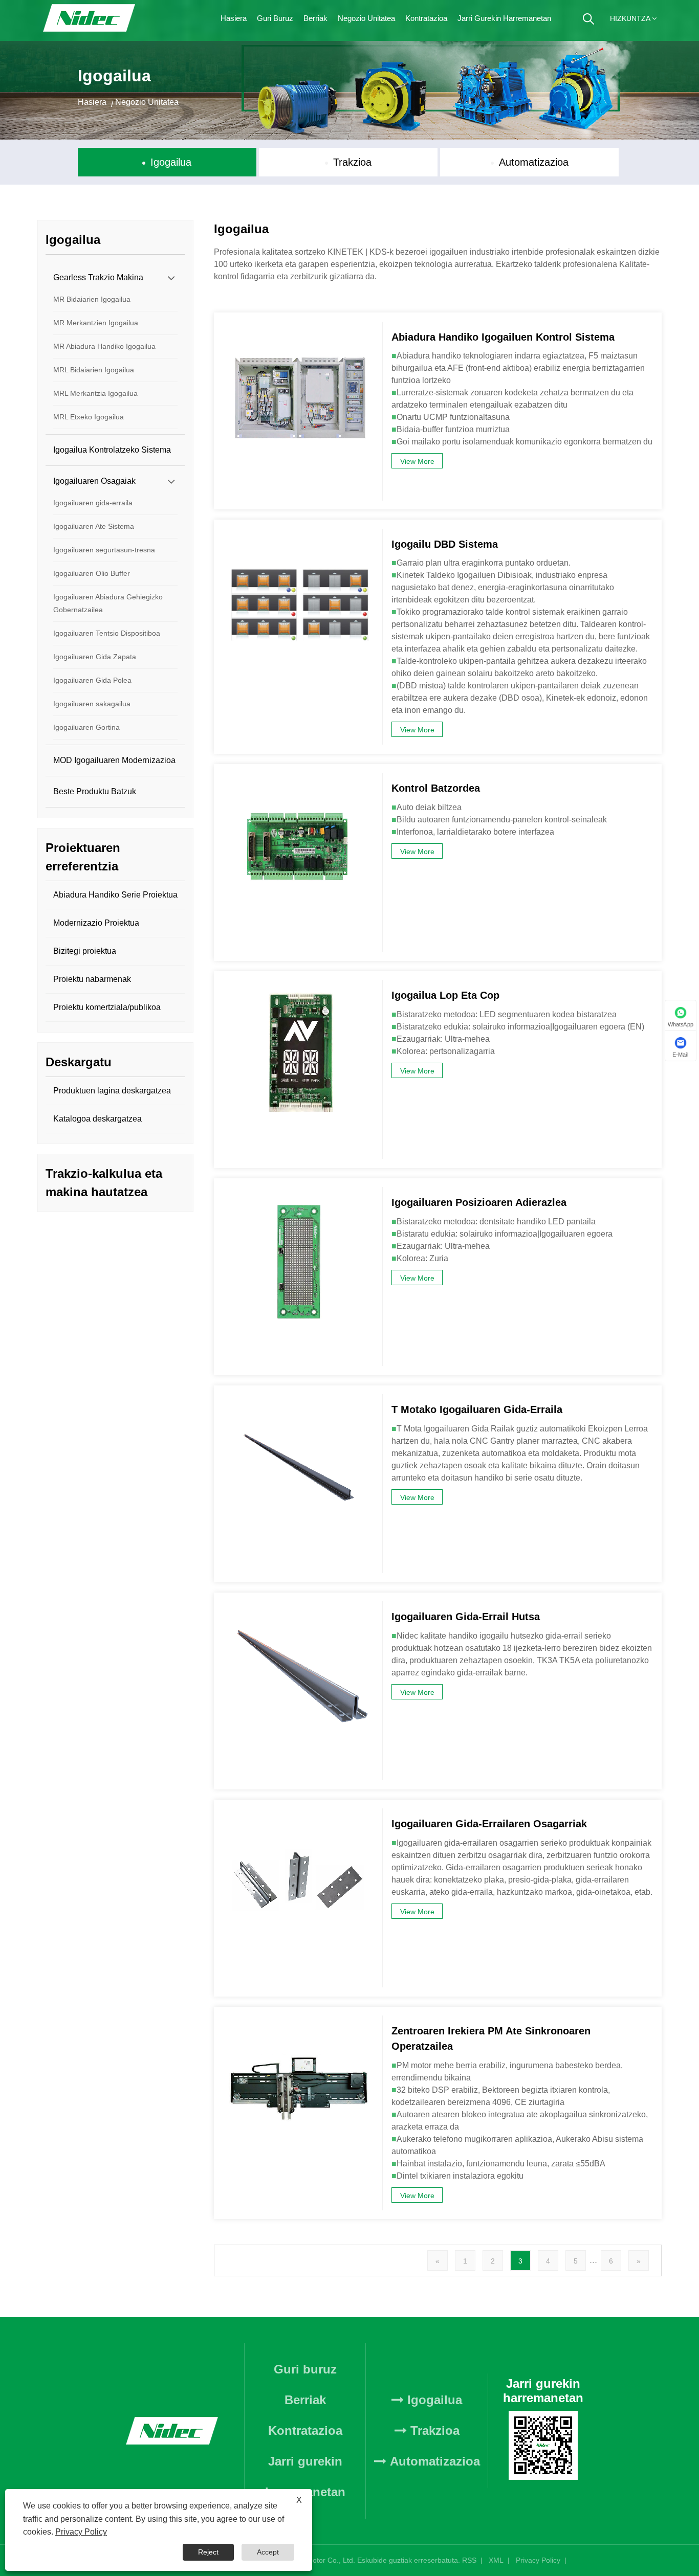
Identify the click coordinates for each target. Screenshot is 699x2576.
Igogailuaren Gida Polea (92, 680)
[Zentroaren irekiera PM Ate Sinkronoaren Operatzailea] (298, 2021)
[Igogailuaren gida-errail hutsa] (298, 1606)
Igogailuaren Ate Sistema (94, 526)
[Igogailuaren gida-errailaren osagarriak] (298, 1813)
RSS (469, 2560)
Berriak (315, 18)
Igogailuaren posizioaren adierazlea (479, 1202)
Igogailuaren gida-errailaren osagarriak (489, 1824)
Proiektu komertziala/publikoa (107, 1007)
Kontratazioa (426, 18)
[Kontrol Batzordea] (298, 778)
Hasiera (234, 18)
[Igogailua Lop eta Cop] (298, 985)
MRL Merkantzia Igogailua (95, 393)
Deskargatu (79, 1062)
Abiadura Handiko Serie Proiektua (115, 895)
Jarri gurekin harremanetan (504, 18)
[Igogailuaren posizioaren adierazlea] (298, 1192)
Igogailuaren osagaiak (94, 481)
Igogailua (171, 162)
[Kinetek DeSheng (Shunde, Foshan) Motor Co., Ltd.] (90, 20)
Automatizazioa (534, 162)
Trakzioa (352, 162)
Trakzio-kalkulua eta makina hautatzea (104, 1183)
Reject (208, 2552)
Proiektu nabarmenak (92, 979)
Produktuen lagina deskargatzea (112, 1091)
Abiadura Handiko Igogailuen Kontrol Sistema (503, 337)
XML (496, 2560)
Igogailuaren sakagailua (92, 704)
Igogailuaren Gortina (86, 727)
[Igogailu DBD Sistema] (298, 534)
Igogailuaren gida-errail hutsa (466, 1617)
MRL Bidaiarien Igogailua (94, 370)
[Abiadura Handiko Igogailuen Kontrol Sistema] (298, 327)
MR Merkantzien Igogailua (96, 323)
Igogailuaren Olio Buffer (92, 573)
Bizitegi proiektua (85, 951)
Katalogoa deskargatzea (97, 1119)
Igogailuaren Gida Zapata (95, 657)
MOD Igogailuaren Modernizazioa (114, 760)
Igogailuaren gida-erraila (93, 503)
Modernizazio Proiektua (96, 923)
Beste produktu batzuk (95, 791)
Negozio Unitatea (366, 18)
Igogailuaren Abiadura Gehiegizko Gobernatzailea (108, 603)
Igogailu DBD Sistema (445, 544)
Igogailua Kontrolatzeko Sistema (112, 450)
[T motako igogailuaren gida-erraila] (298, 1399)
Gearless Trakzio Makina (98, 277)
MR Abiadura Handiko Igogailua (104, 346)
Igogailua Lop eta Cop (445, 995)
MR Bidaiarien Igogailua (92, 299)
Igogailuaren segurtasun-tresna (104, 550)
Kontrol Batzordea (436, 788)
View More (417, 461)
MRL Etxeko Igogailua (89, 417)
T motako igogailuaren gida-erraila (477, 1409)
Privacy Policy (538, 2560)
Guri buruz (275, 18)
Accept (268, 2552)
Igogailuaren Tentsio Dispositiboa (107, 633)
